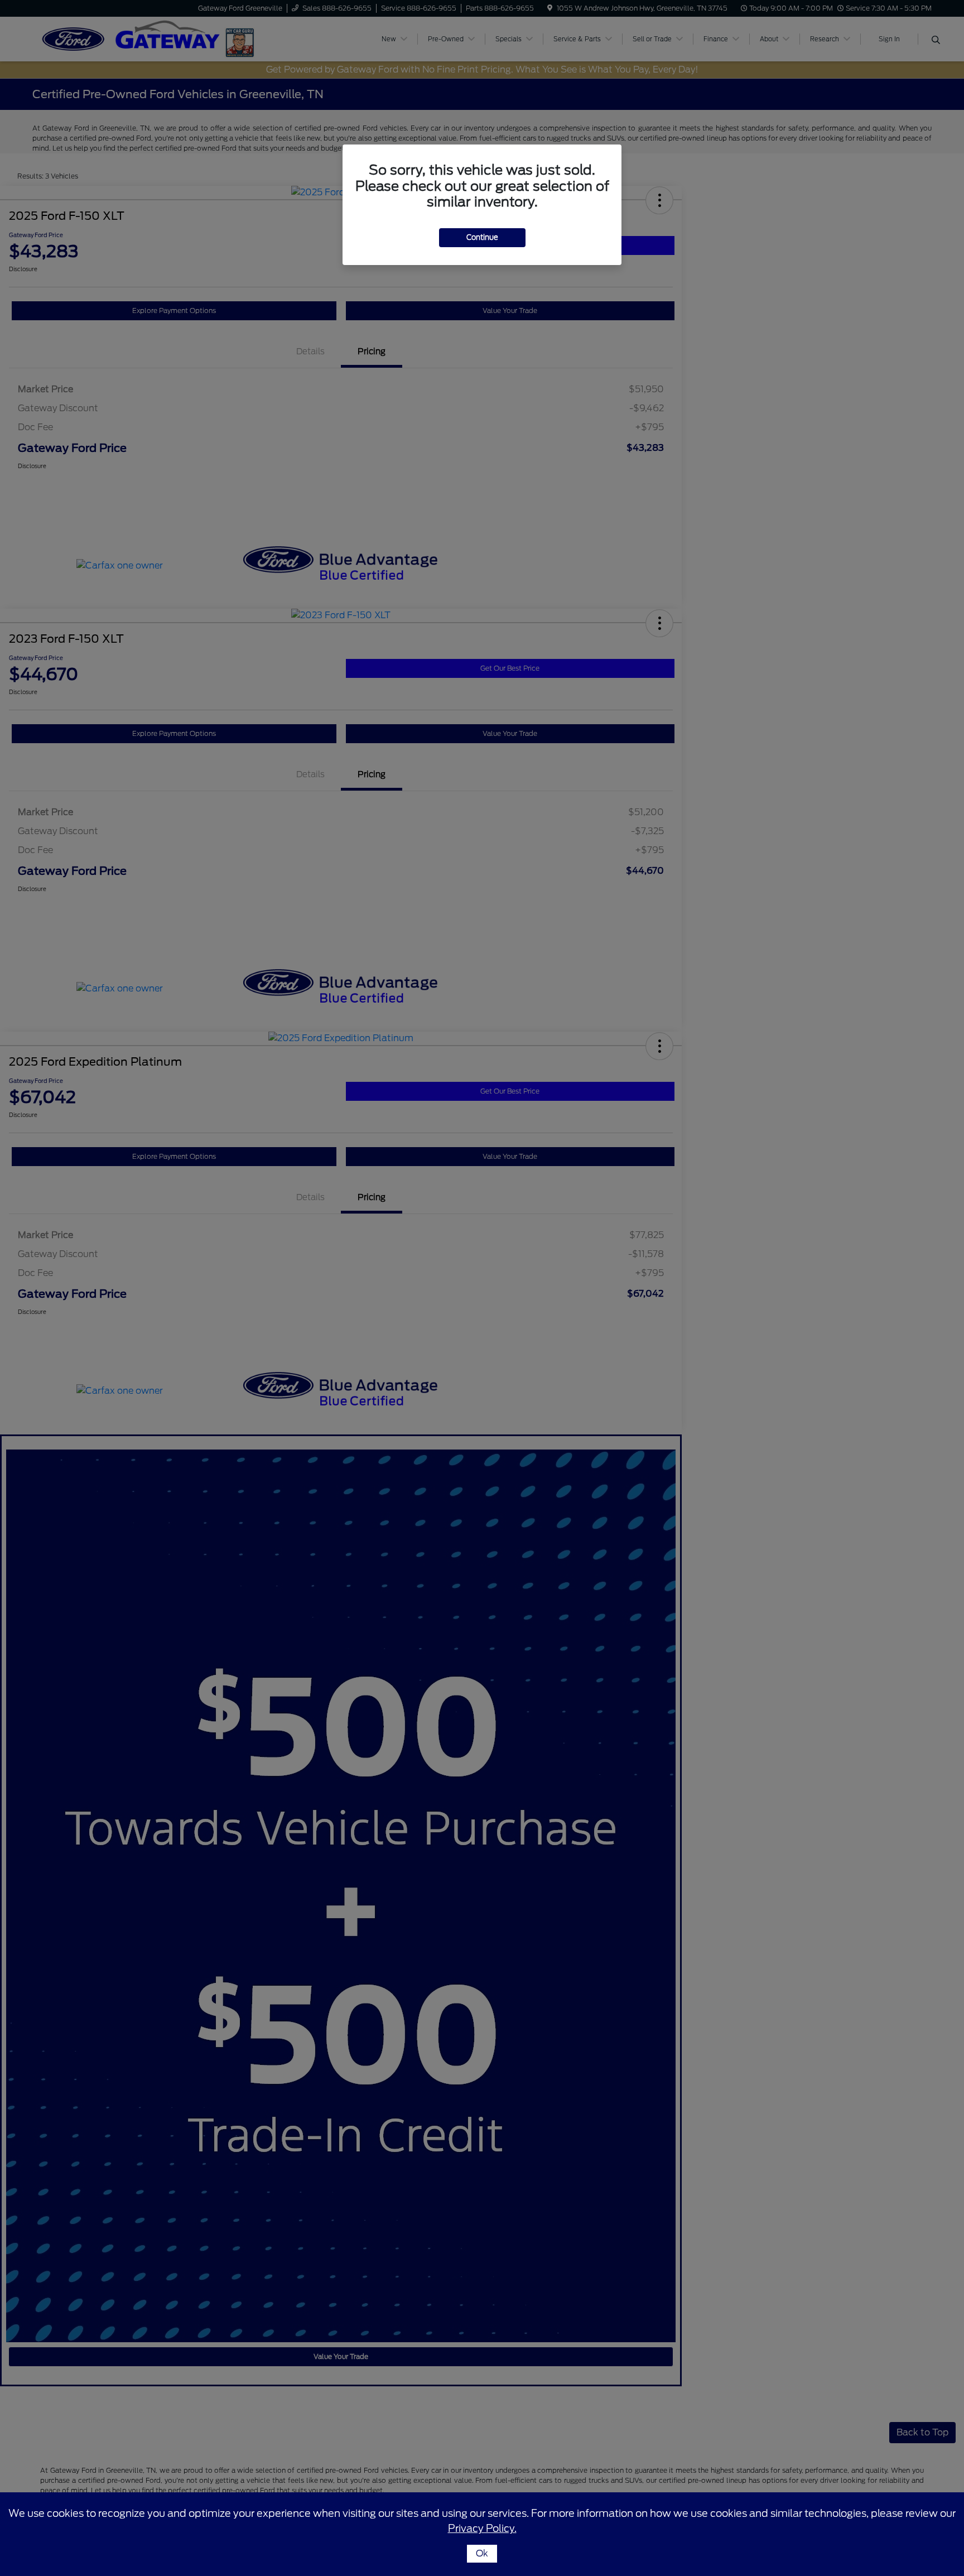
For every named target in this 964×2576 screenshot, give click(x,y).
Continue (482, 237)
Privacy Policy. (482, 2528)
